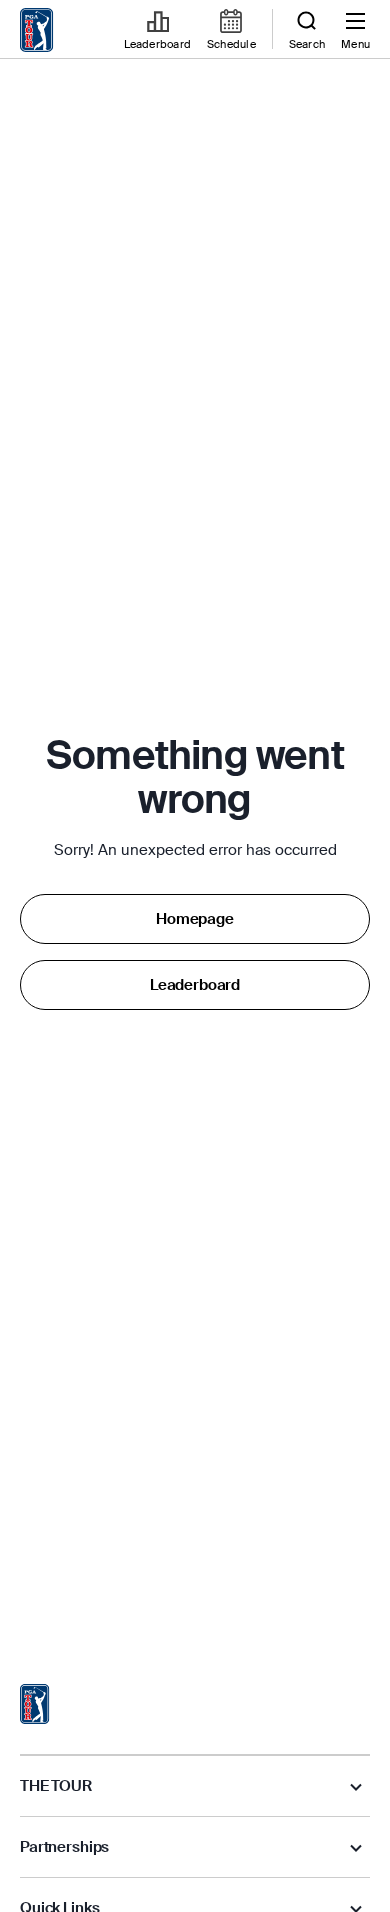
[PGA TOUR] (35, 1704)
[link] (37, 30)
